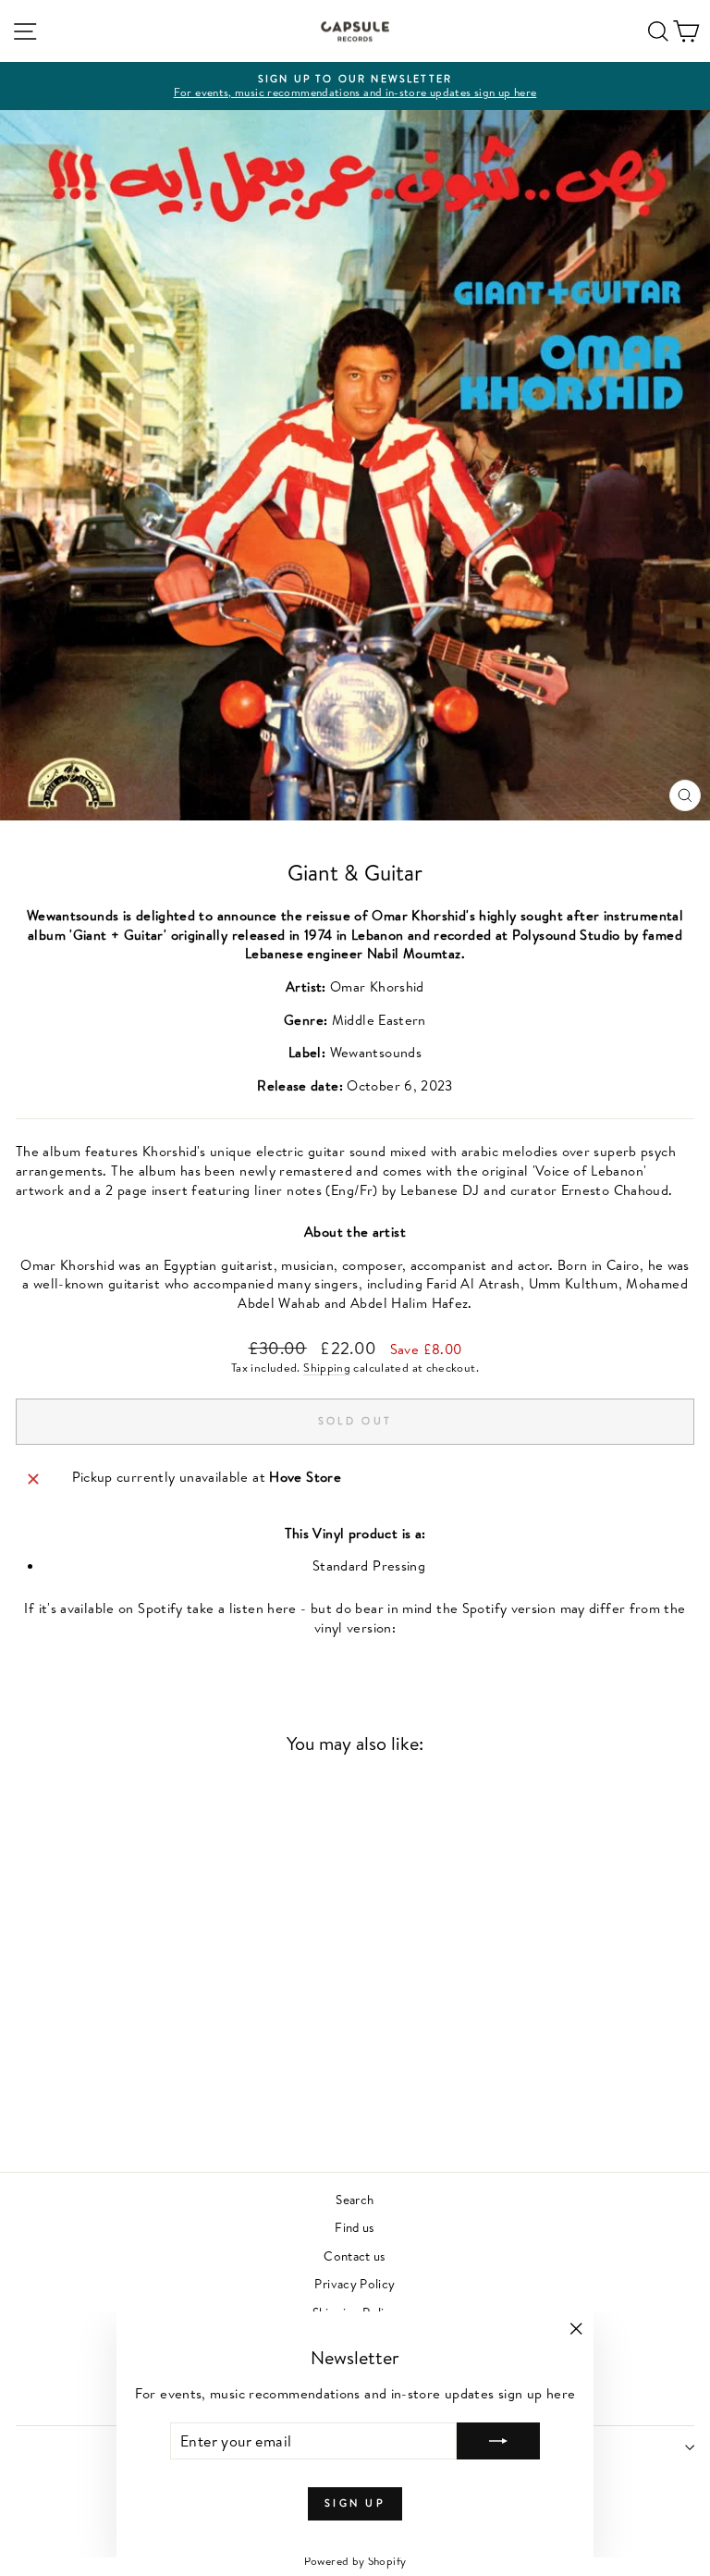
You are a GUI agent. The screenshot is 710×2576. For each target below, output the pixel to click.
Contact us (355, 2256)
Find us (355, 2227)
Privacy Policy (355, 2283)
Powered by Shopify (355, 2561)
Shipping (327, 1368)
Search (355, 2199)
